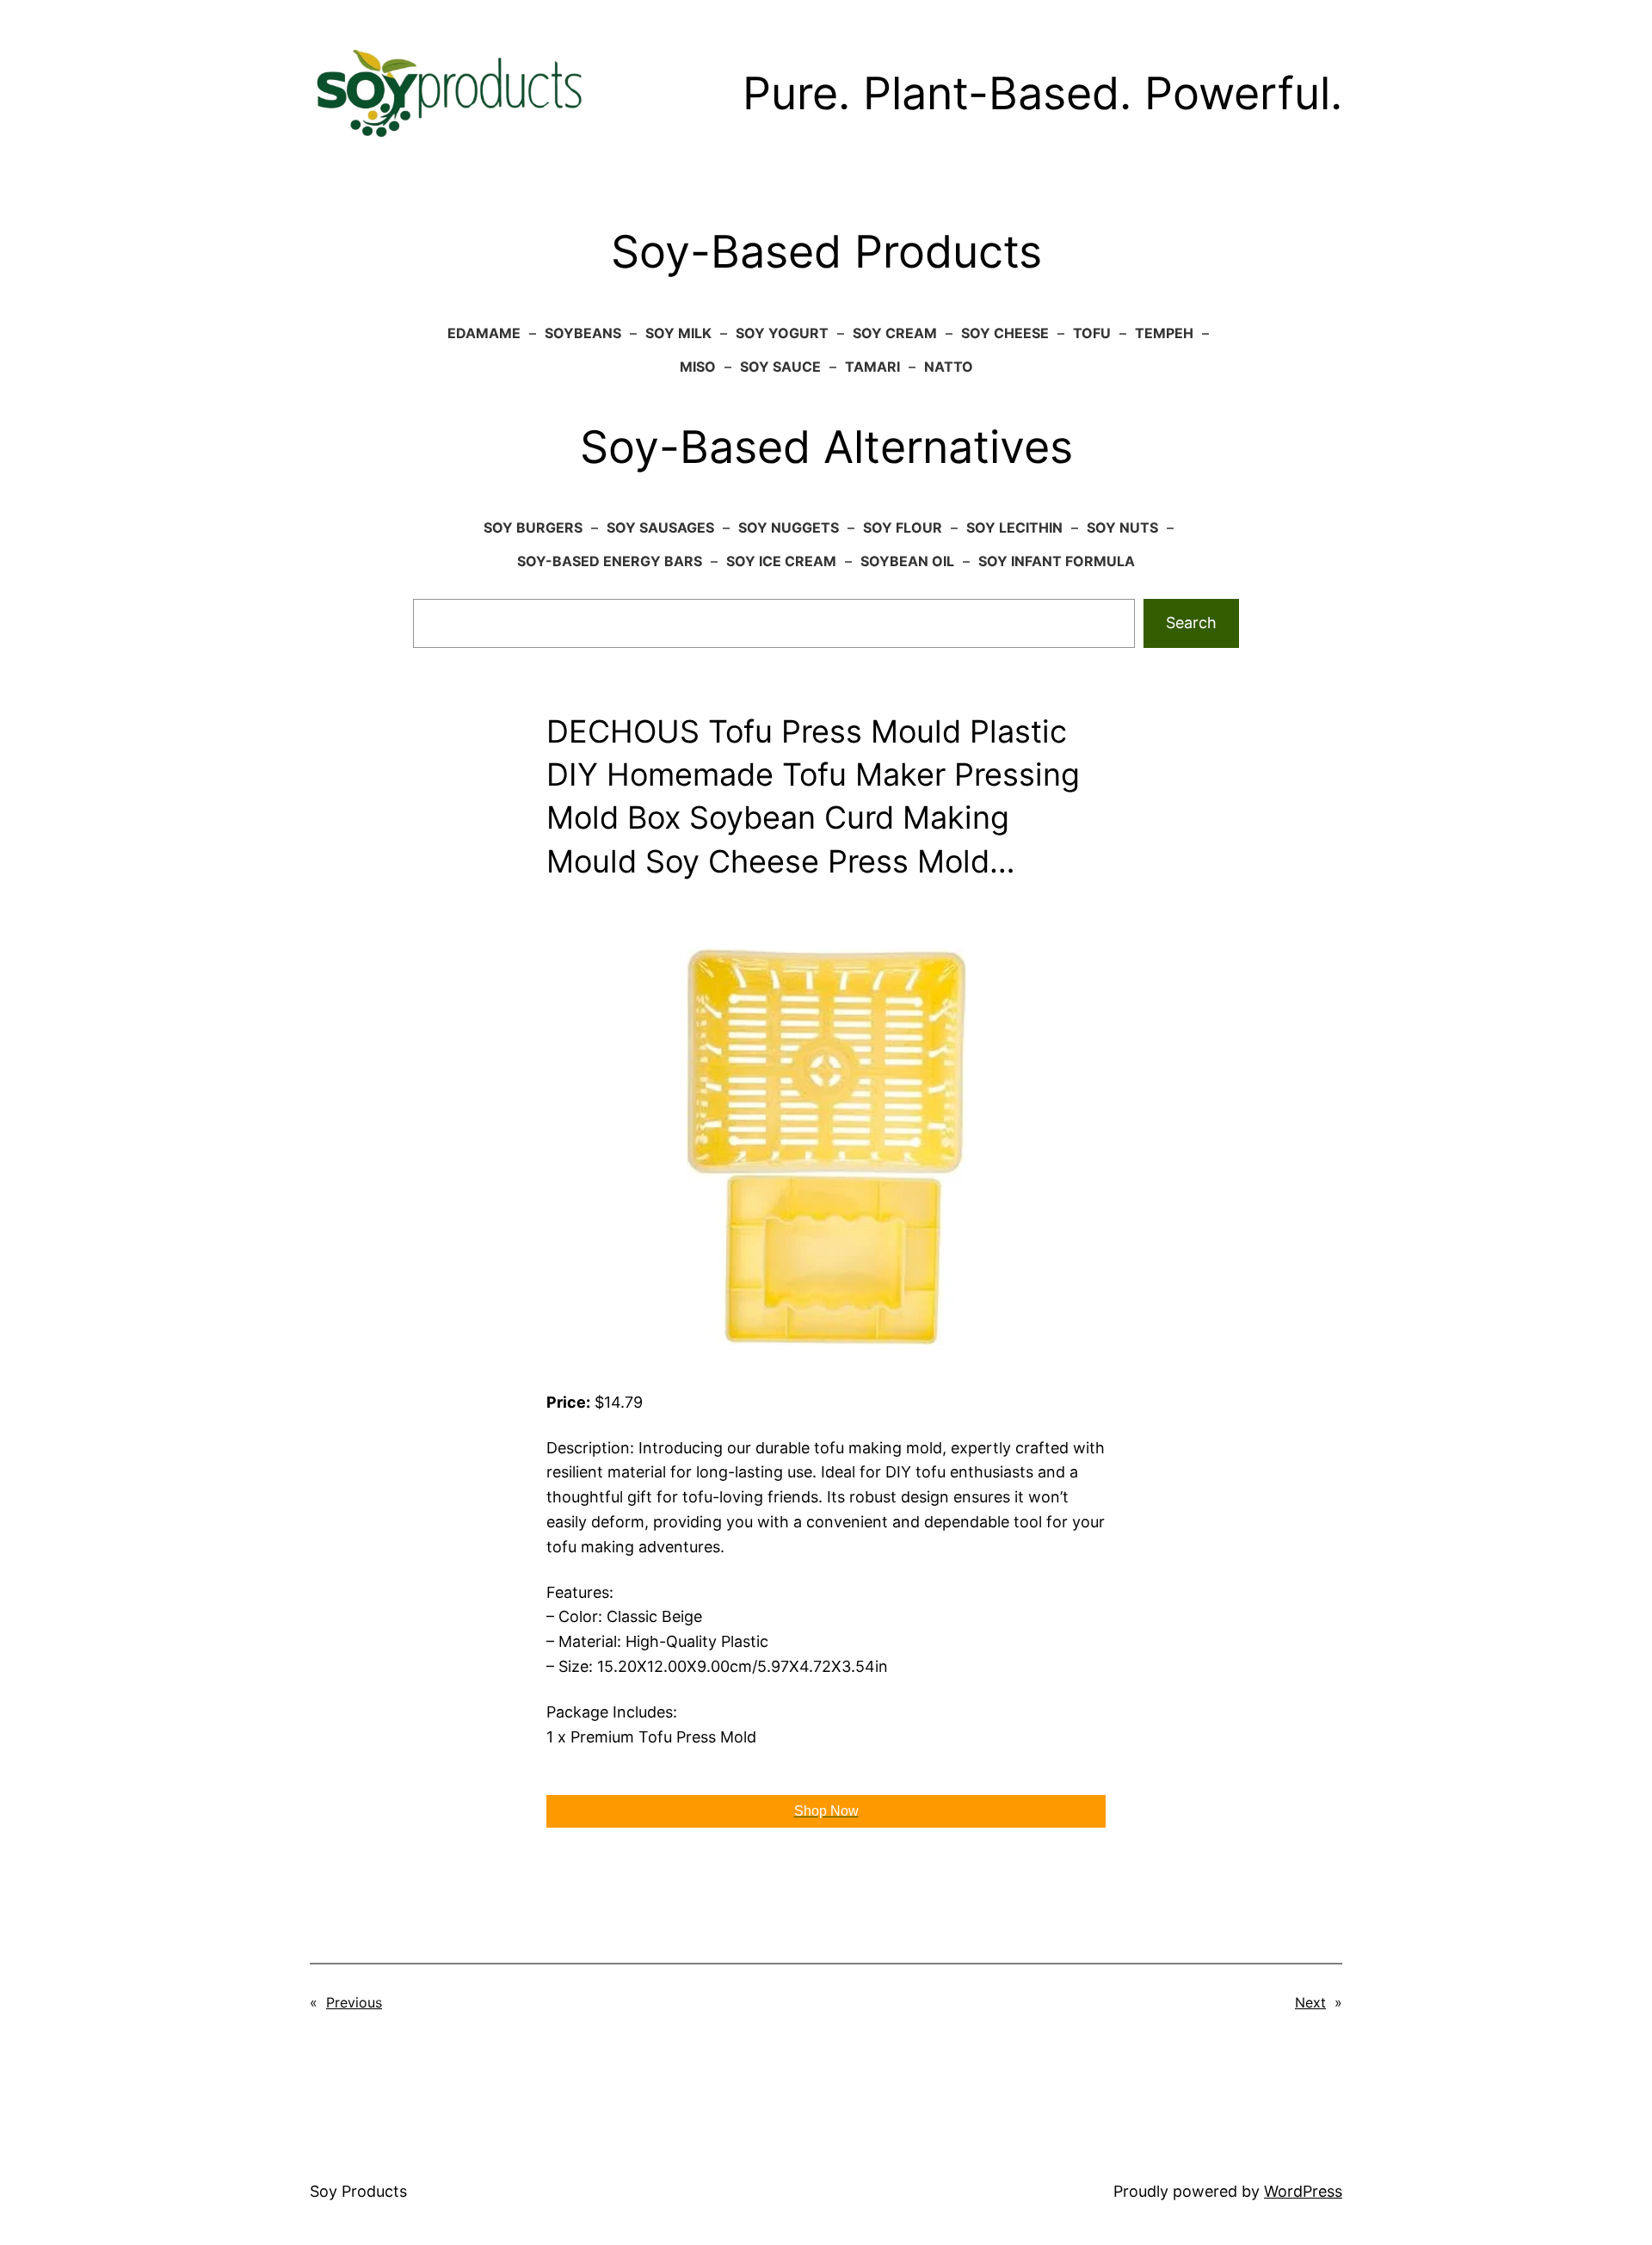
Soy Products (358, 2191)
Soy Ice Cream (781, 561)
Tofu (1092, 333)
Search (1191, 623)
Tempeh (1164, 333)
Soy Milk (678, 333)
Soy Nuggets (789, 527)
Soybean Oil (907, 561)
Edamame (484, 333)
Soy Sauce (780, 367)
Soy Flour (903, 527)
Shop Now (826, 1811)
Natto (949, 367)
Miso (698, 367)
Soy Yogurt (782, 333)
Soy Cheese (1005, 333)
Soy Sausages (660, 527)
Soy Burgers (533, 527)
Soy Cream (895, 333)
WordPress (1303, 2191)
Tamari (872, 367)
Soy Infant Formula (1057, 561)
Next (1310, 2002)
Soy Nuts (1122, 527)
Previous (354, 2002)
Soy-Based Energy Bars (610, 561)
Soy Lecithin (1014, 527)
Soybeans (583, 333)
